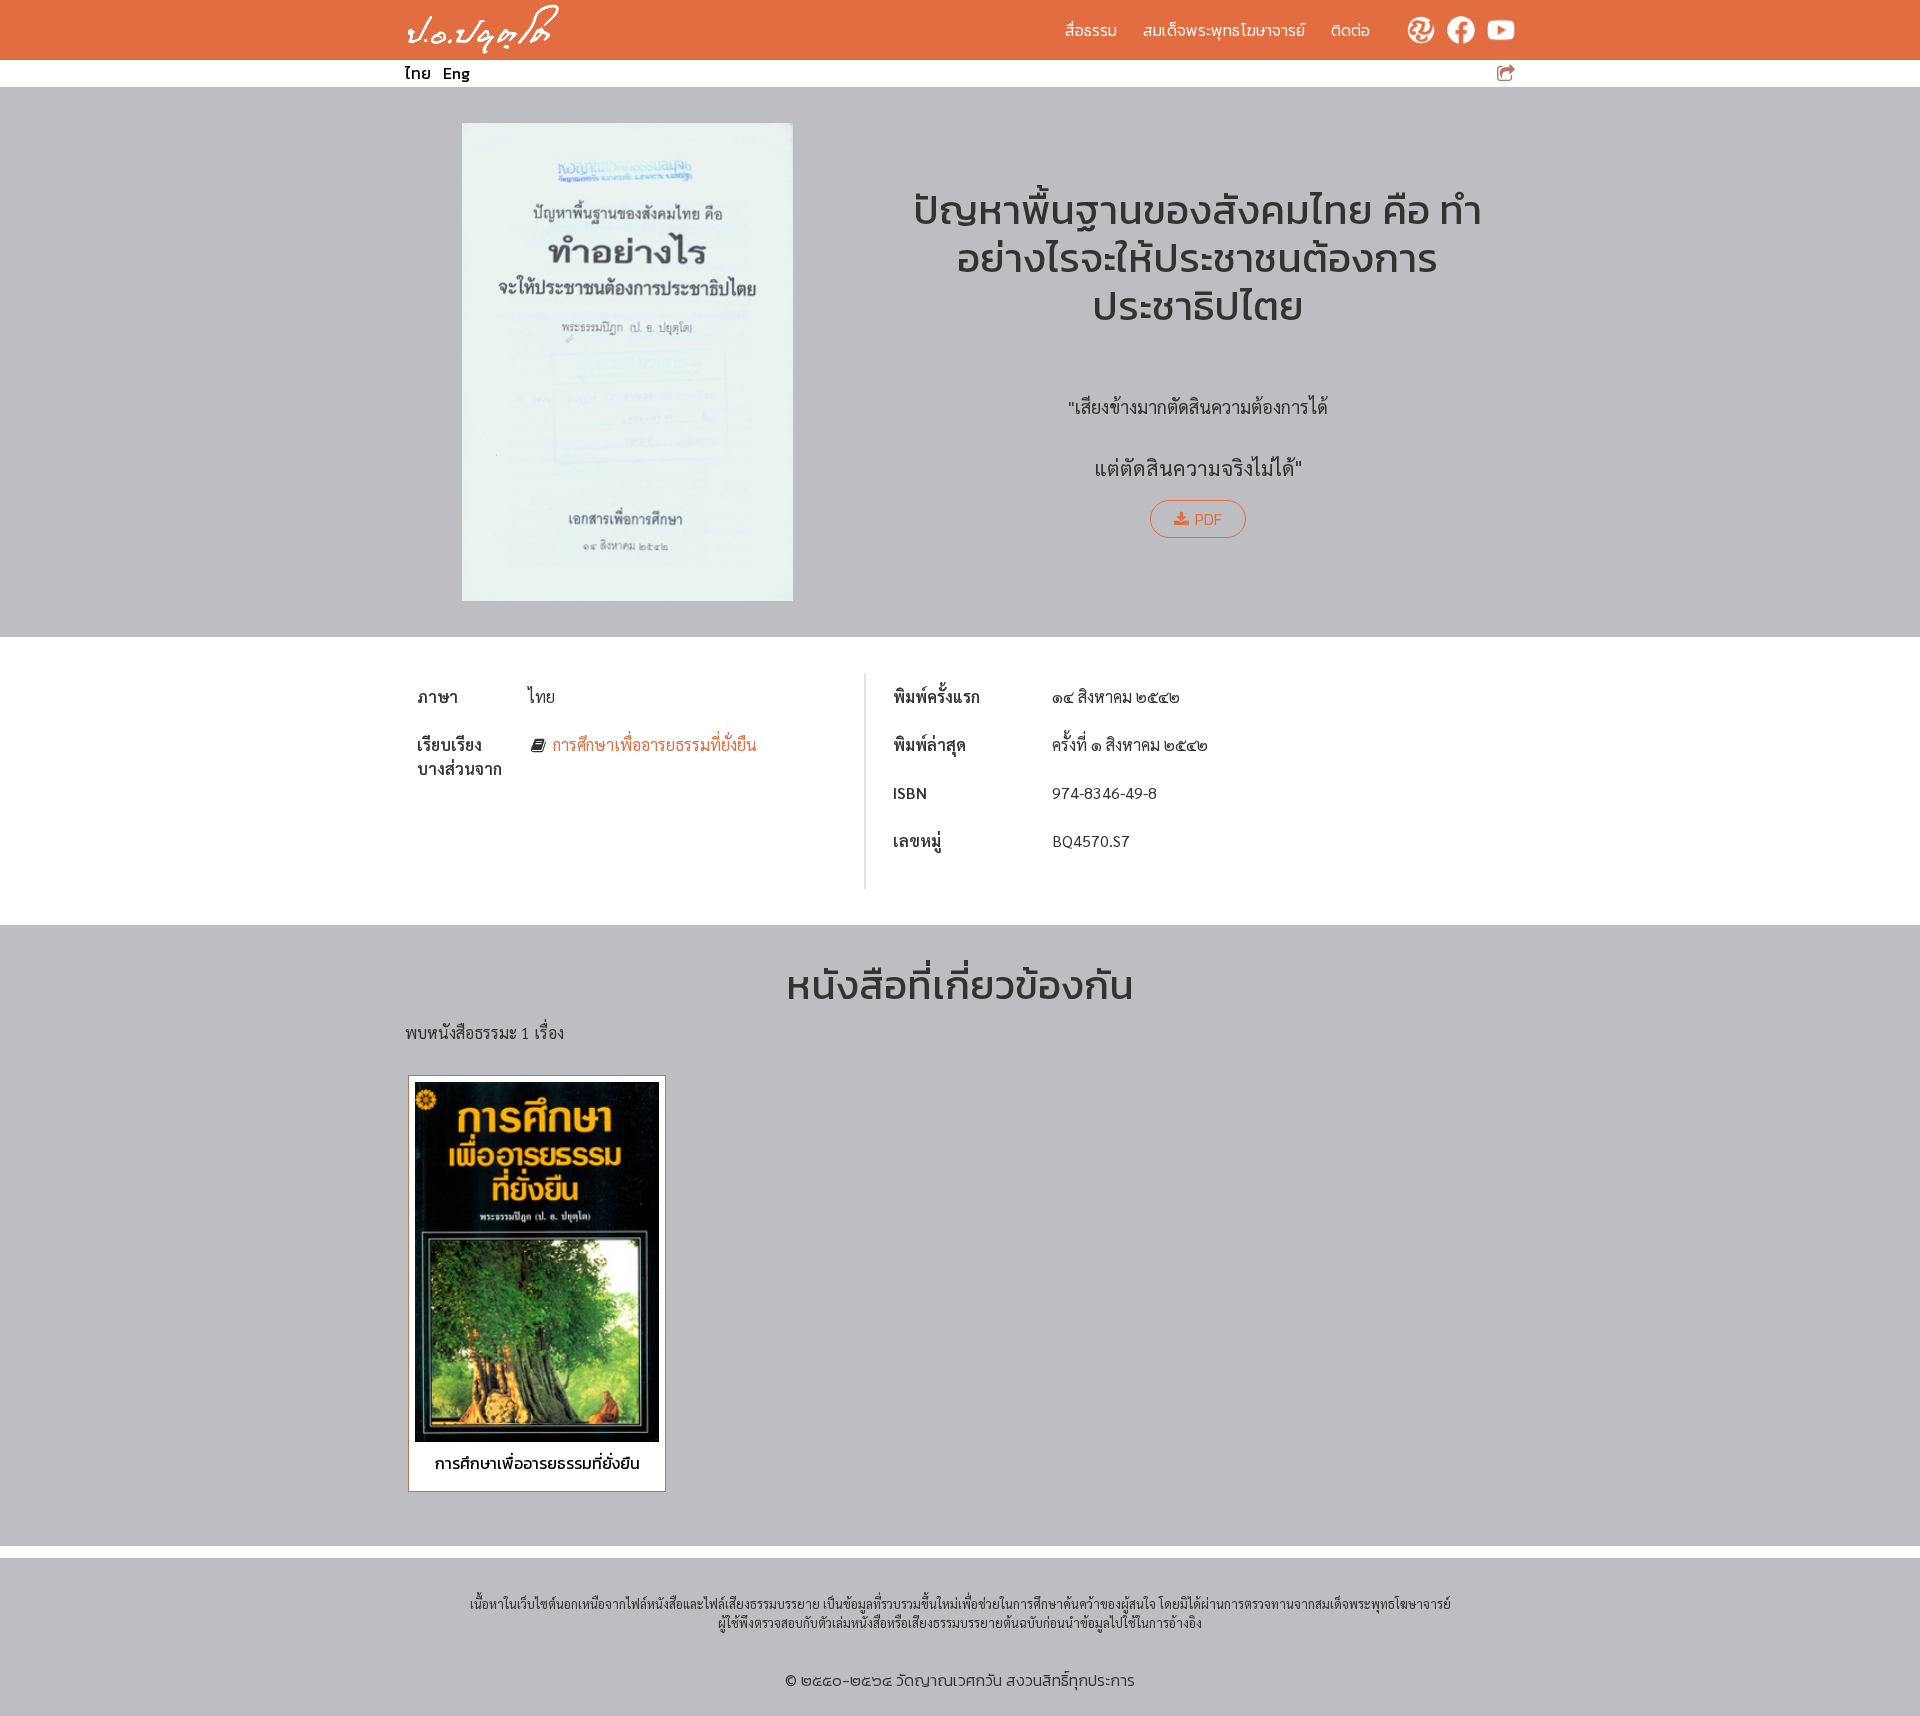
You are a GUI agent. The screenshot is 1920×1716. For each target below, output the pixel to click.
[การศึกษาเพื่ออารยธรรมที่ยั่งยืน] (537, 1262)
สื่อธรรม (1091, 30)
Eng (456, 73)
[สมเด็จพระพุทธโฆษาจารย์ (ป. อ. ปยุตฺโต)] (483, 30)
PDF (1208, 519)
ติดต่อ (1350, 30)
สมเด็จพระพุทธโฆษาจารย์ (1224, 30)
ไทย (418, 73)
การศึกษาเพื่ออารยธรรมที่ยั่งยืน (655, 744)
